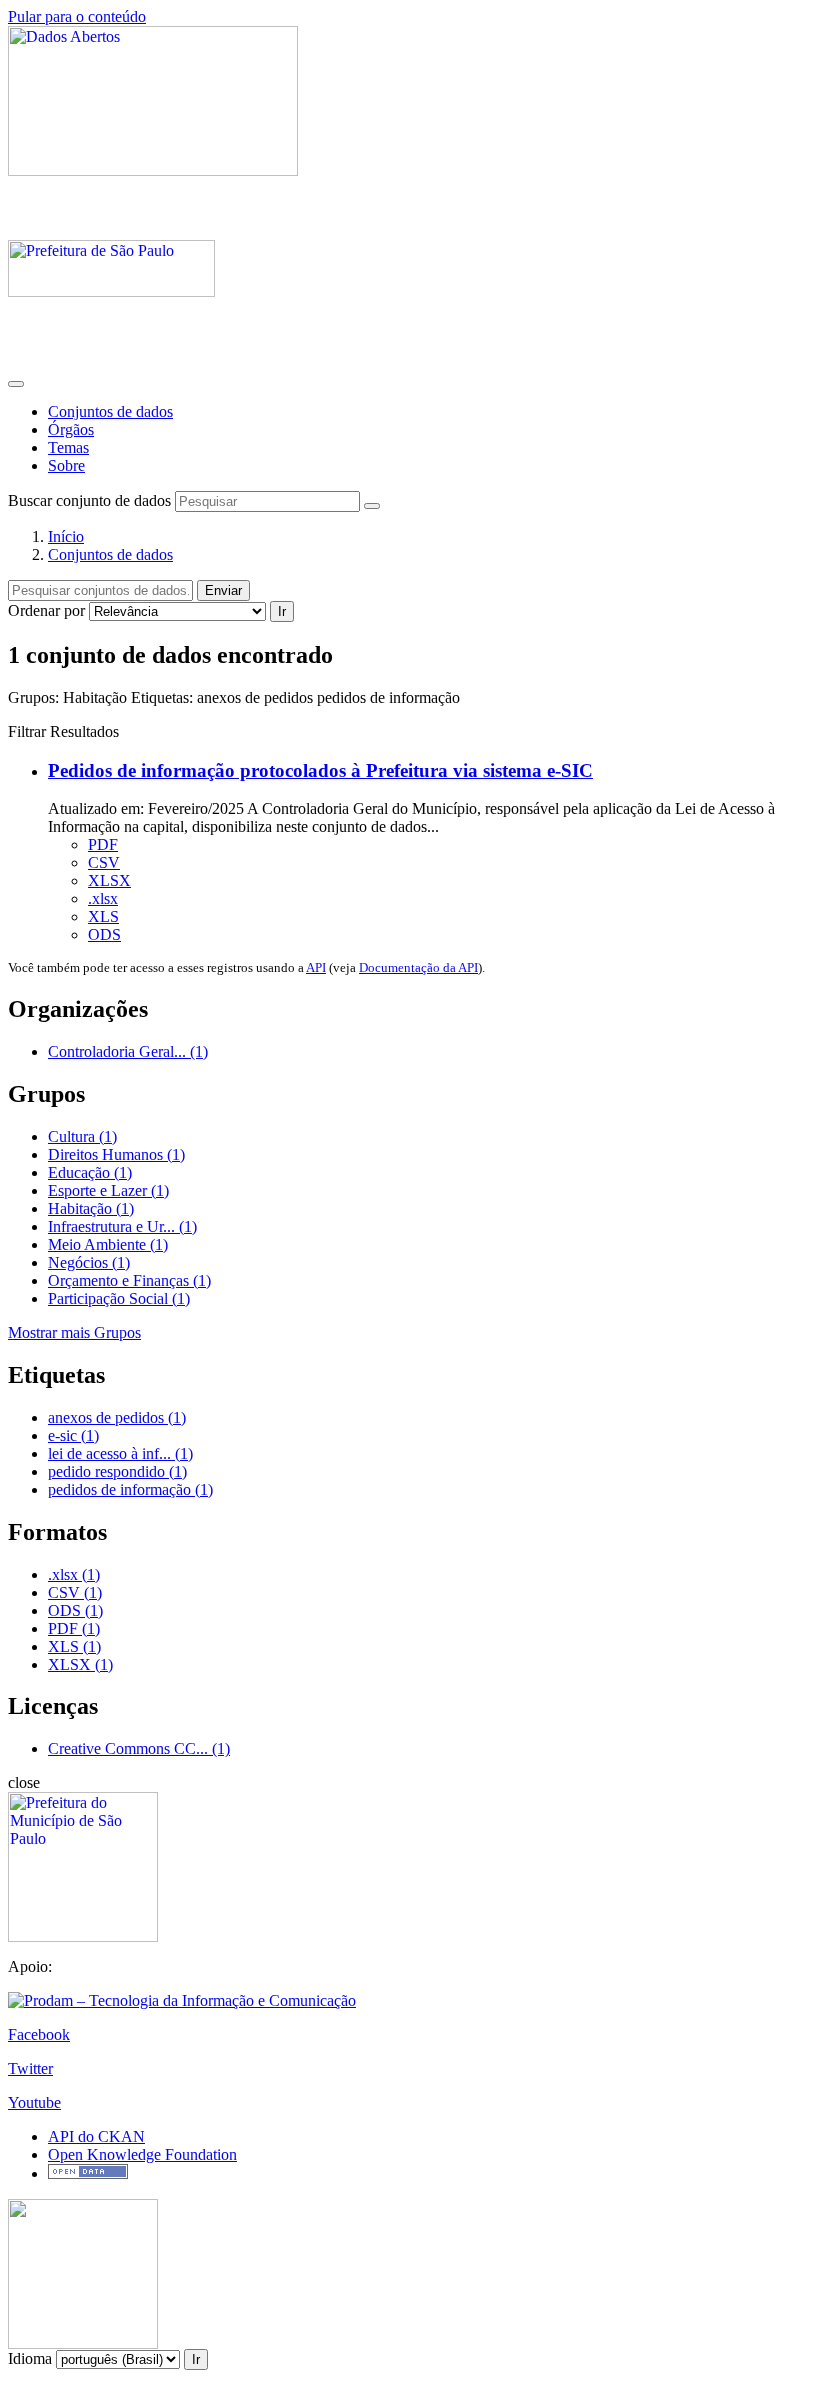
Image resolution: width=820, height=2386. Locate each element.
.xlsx (103, 898)
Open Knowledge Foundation (142, 2154)
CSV (104, 862)
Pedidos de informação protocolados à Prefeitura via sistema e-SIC (320, 770)
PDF (103, 844)
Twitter (30, 2068)
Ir (282, 611)
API (316, 967)
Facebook (39, 2034)
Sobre (66, 465)
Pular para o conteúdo (77, 16)
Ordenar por (46, 610)
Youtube (34, 2102)
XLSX (109, 880)
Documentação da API (418, 967)
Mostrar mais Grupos (74, 1332)
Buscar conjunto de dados (89, 500)
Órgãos (71, 429)
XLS (103, 916)
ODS (104, 934)
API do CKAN (96, 2136)
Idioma (30, 2358)
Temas (68, 447)
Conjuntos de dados (110, 411)
